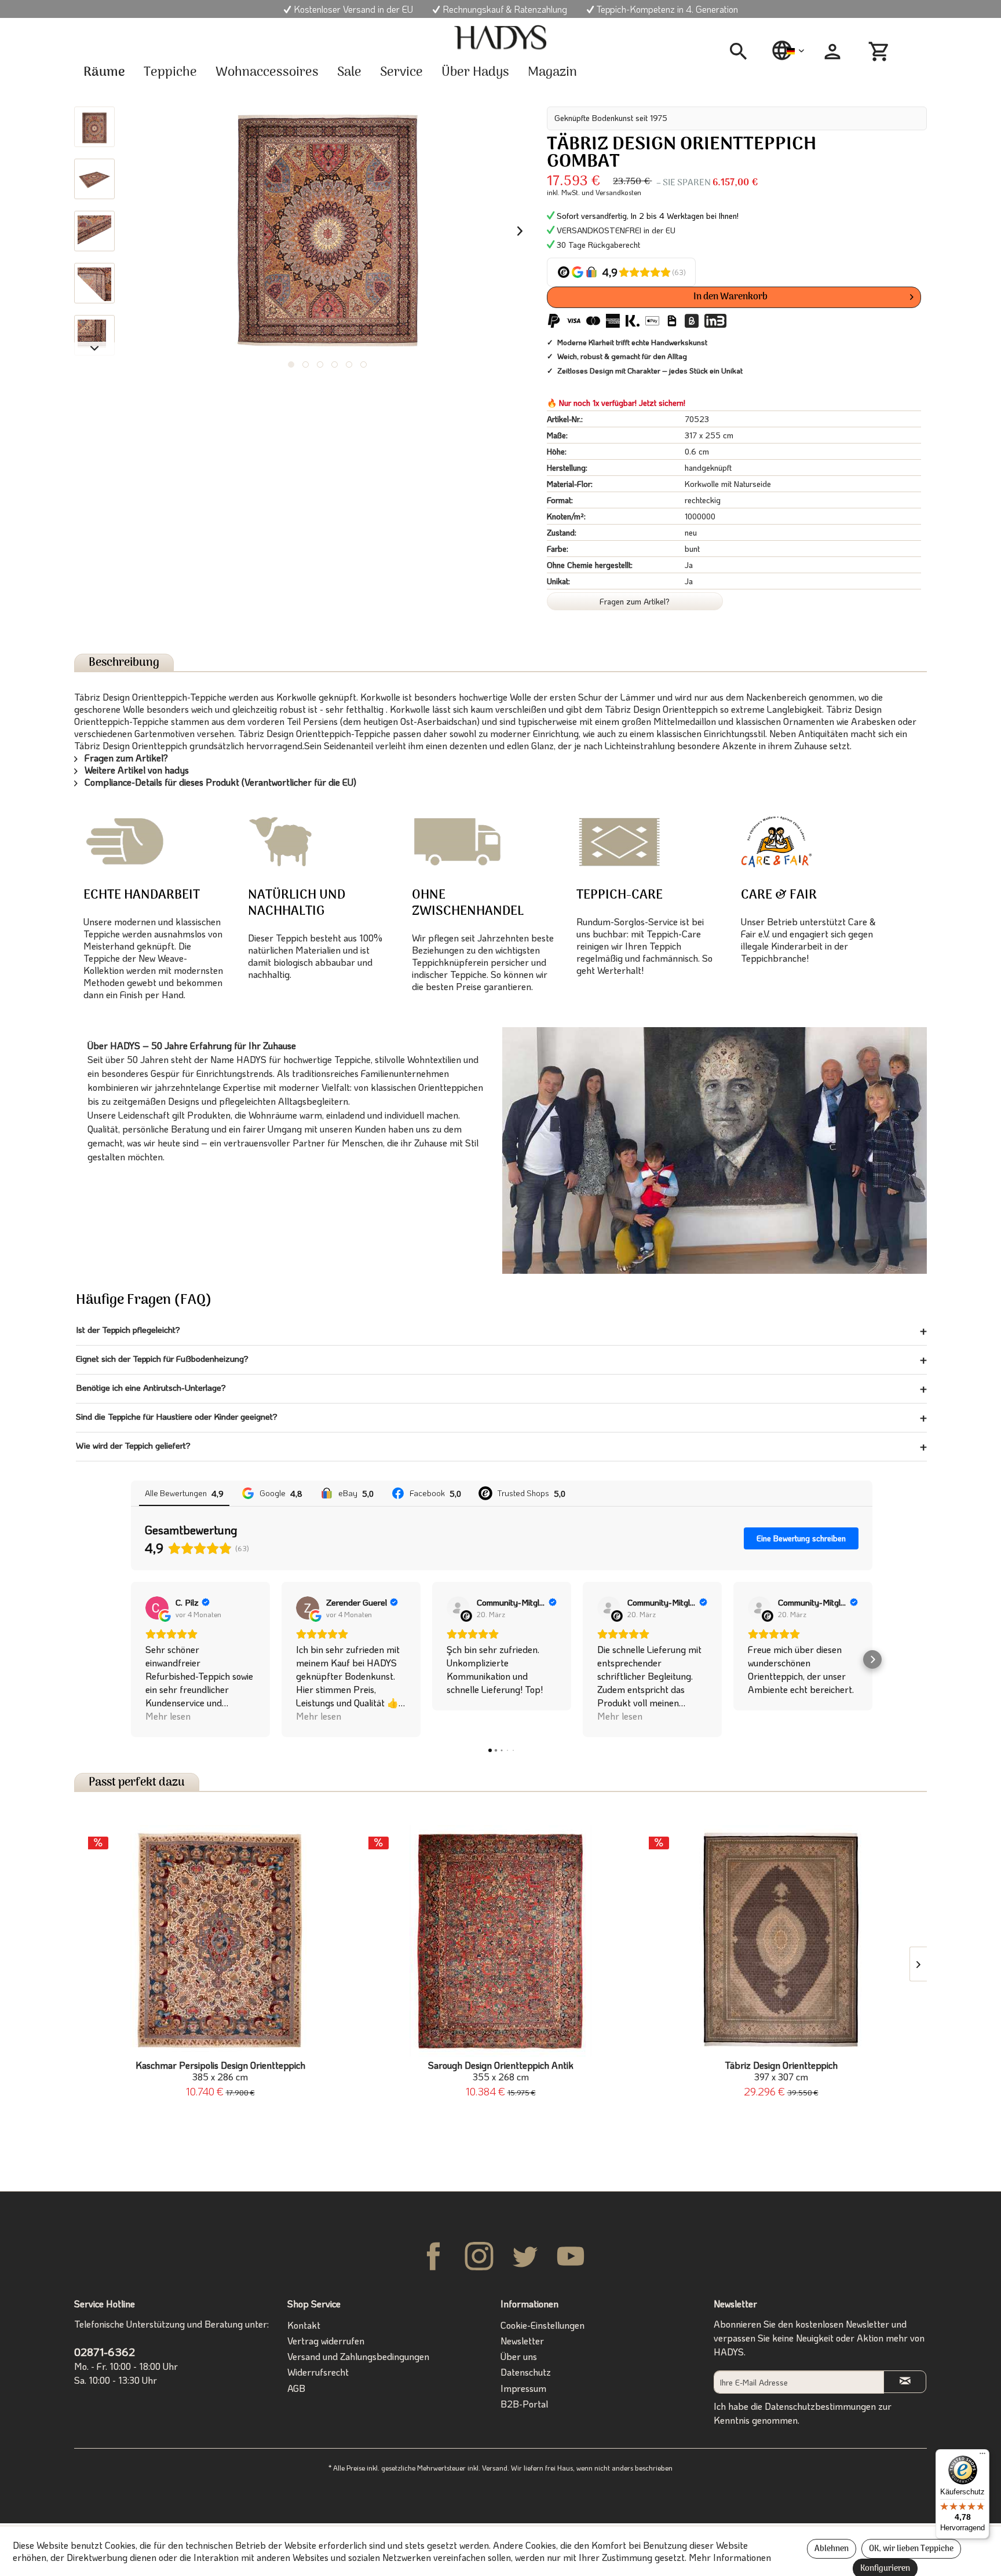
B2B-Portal (524, 2404)
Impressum (523, 2388)
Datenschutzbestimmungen (820, 2406)
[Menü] (982, 2456)
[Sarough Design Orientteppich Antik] (500, 1941)
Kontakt (304, 2325)
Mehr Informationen (730, 2557)
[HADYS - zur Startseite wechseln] (500, 38)
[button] (131, 1659)
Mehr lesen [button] (168, 1716)
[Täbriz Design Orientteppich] (781, 1941)
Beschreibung (124, 663)
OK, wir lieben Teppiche (911, 2549)
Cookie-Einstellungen (542, 2325)
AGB (296, 2388)
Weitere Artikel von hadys (136, 770)
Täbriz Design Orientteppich (781, 2071)
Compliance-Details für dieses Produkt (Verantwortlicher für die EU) (219, 782)
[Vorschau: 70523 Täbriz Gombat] (94, 127)
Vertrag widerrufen (326, 2341)
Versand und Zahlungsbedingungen (358, 2356)
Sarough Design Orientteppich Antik (501, 2071)
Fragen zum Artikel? (635, 601)
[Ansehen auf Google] (157, 1608)
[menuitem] (743, 52)
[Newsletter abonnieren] (905, 2382)
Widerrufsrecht (318, 2372)
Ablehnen (832, 2549)
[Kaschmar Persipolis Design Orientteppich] (220, 1941)
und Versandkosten (611, 192)
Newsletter (522, 2341)
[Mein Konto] (832, 52)
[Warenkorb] (881, 52)
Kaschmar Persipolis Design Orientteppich (220, 2071)
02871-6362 (105, 2352)
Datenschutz (526, 2372)
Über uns (519, 2356)
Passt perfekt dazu (137, 1782)
